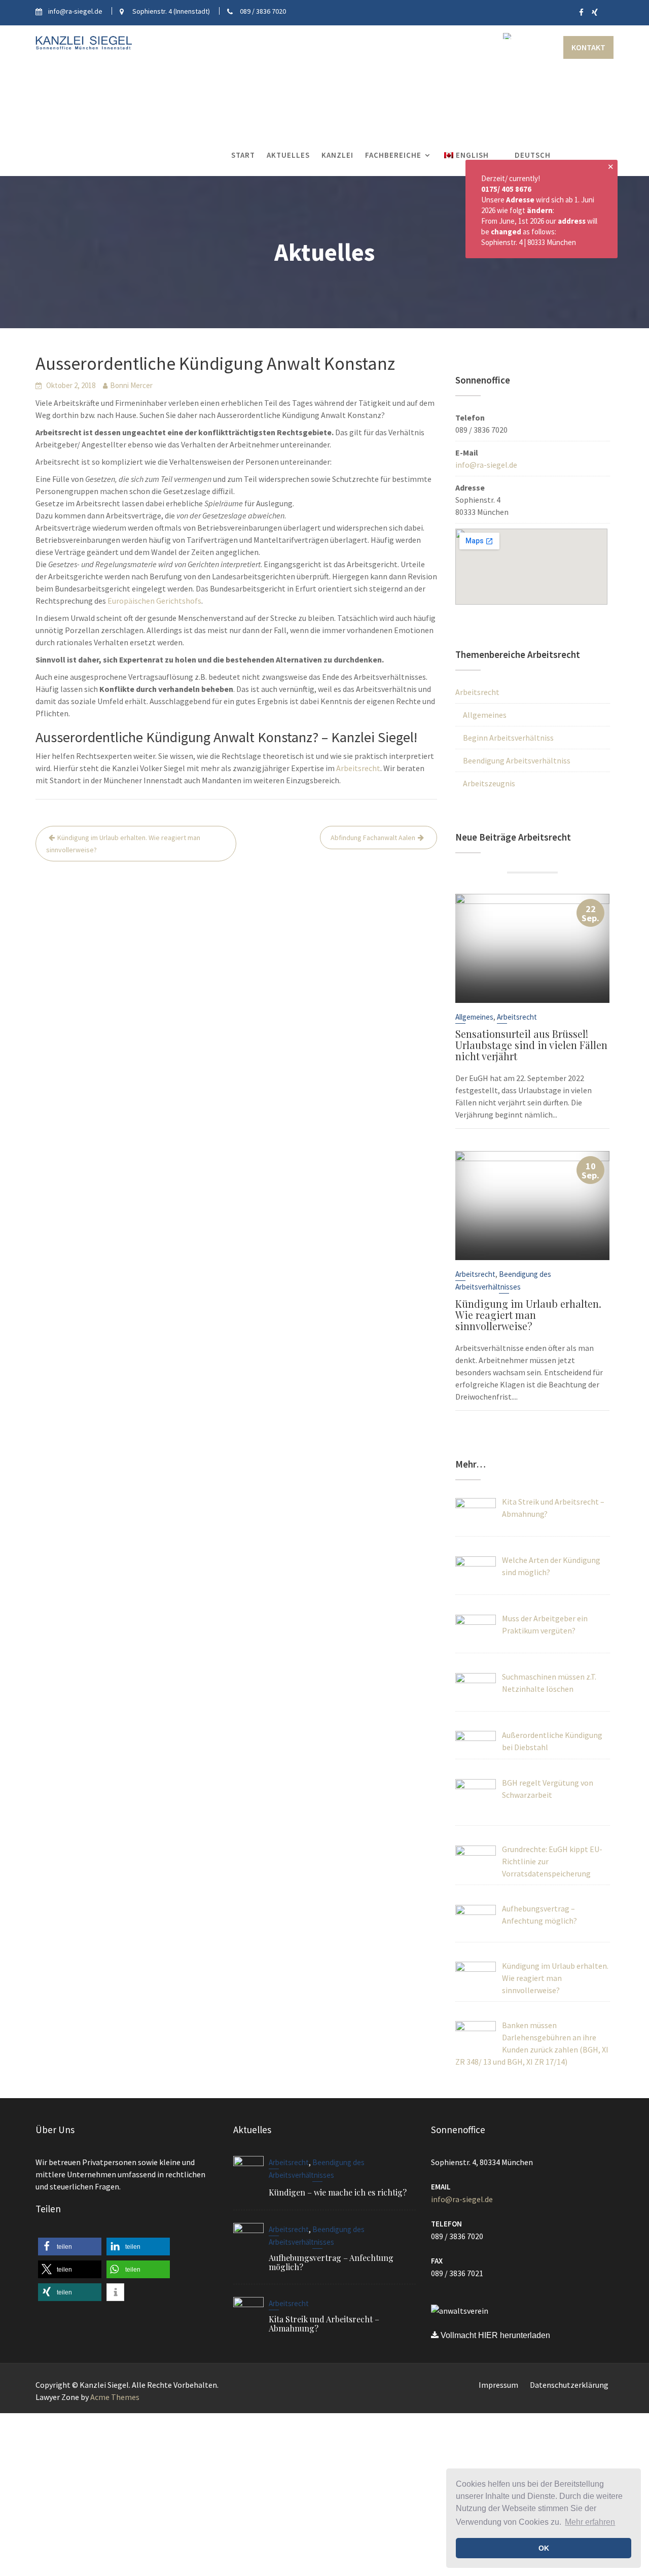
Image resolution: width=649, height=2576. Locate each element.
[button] (70, 2247)
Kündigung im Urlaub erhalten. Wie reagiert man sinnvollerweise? (123, 844)
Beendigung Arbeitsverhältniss (517, 760)
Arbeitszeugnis (489, 783)
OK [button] (544, 2548)
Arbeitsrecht (358, 768)
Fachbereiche (393, 155)
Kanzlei (337, 155)
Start (243, 155)
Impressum (498, 2385)
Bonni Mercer (131, 385)
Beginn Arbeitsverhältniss (508, 738)
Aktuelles (288, 155)
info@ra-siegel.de (486, 465)
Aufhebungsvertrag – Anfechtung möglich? (331, 2262)
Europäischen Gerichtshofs (154, 601)
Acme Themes (115, 2397)
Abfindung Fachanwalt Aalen (373, 838)
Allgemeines (485, 715)
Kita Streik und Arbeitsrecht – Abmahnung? (324, 2323)
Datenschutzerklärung (569, 2385)
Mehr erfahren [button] (590, 2522)
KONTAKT (588, 47)
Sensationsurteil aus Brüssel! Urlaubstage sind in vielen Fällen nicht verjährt (531, 1045)
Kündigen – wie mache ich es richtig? (338, 2192)
